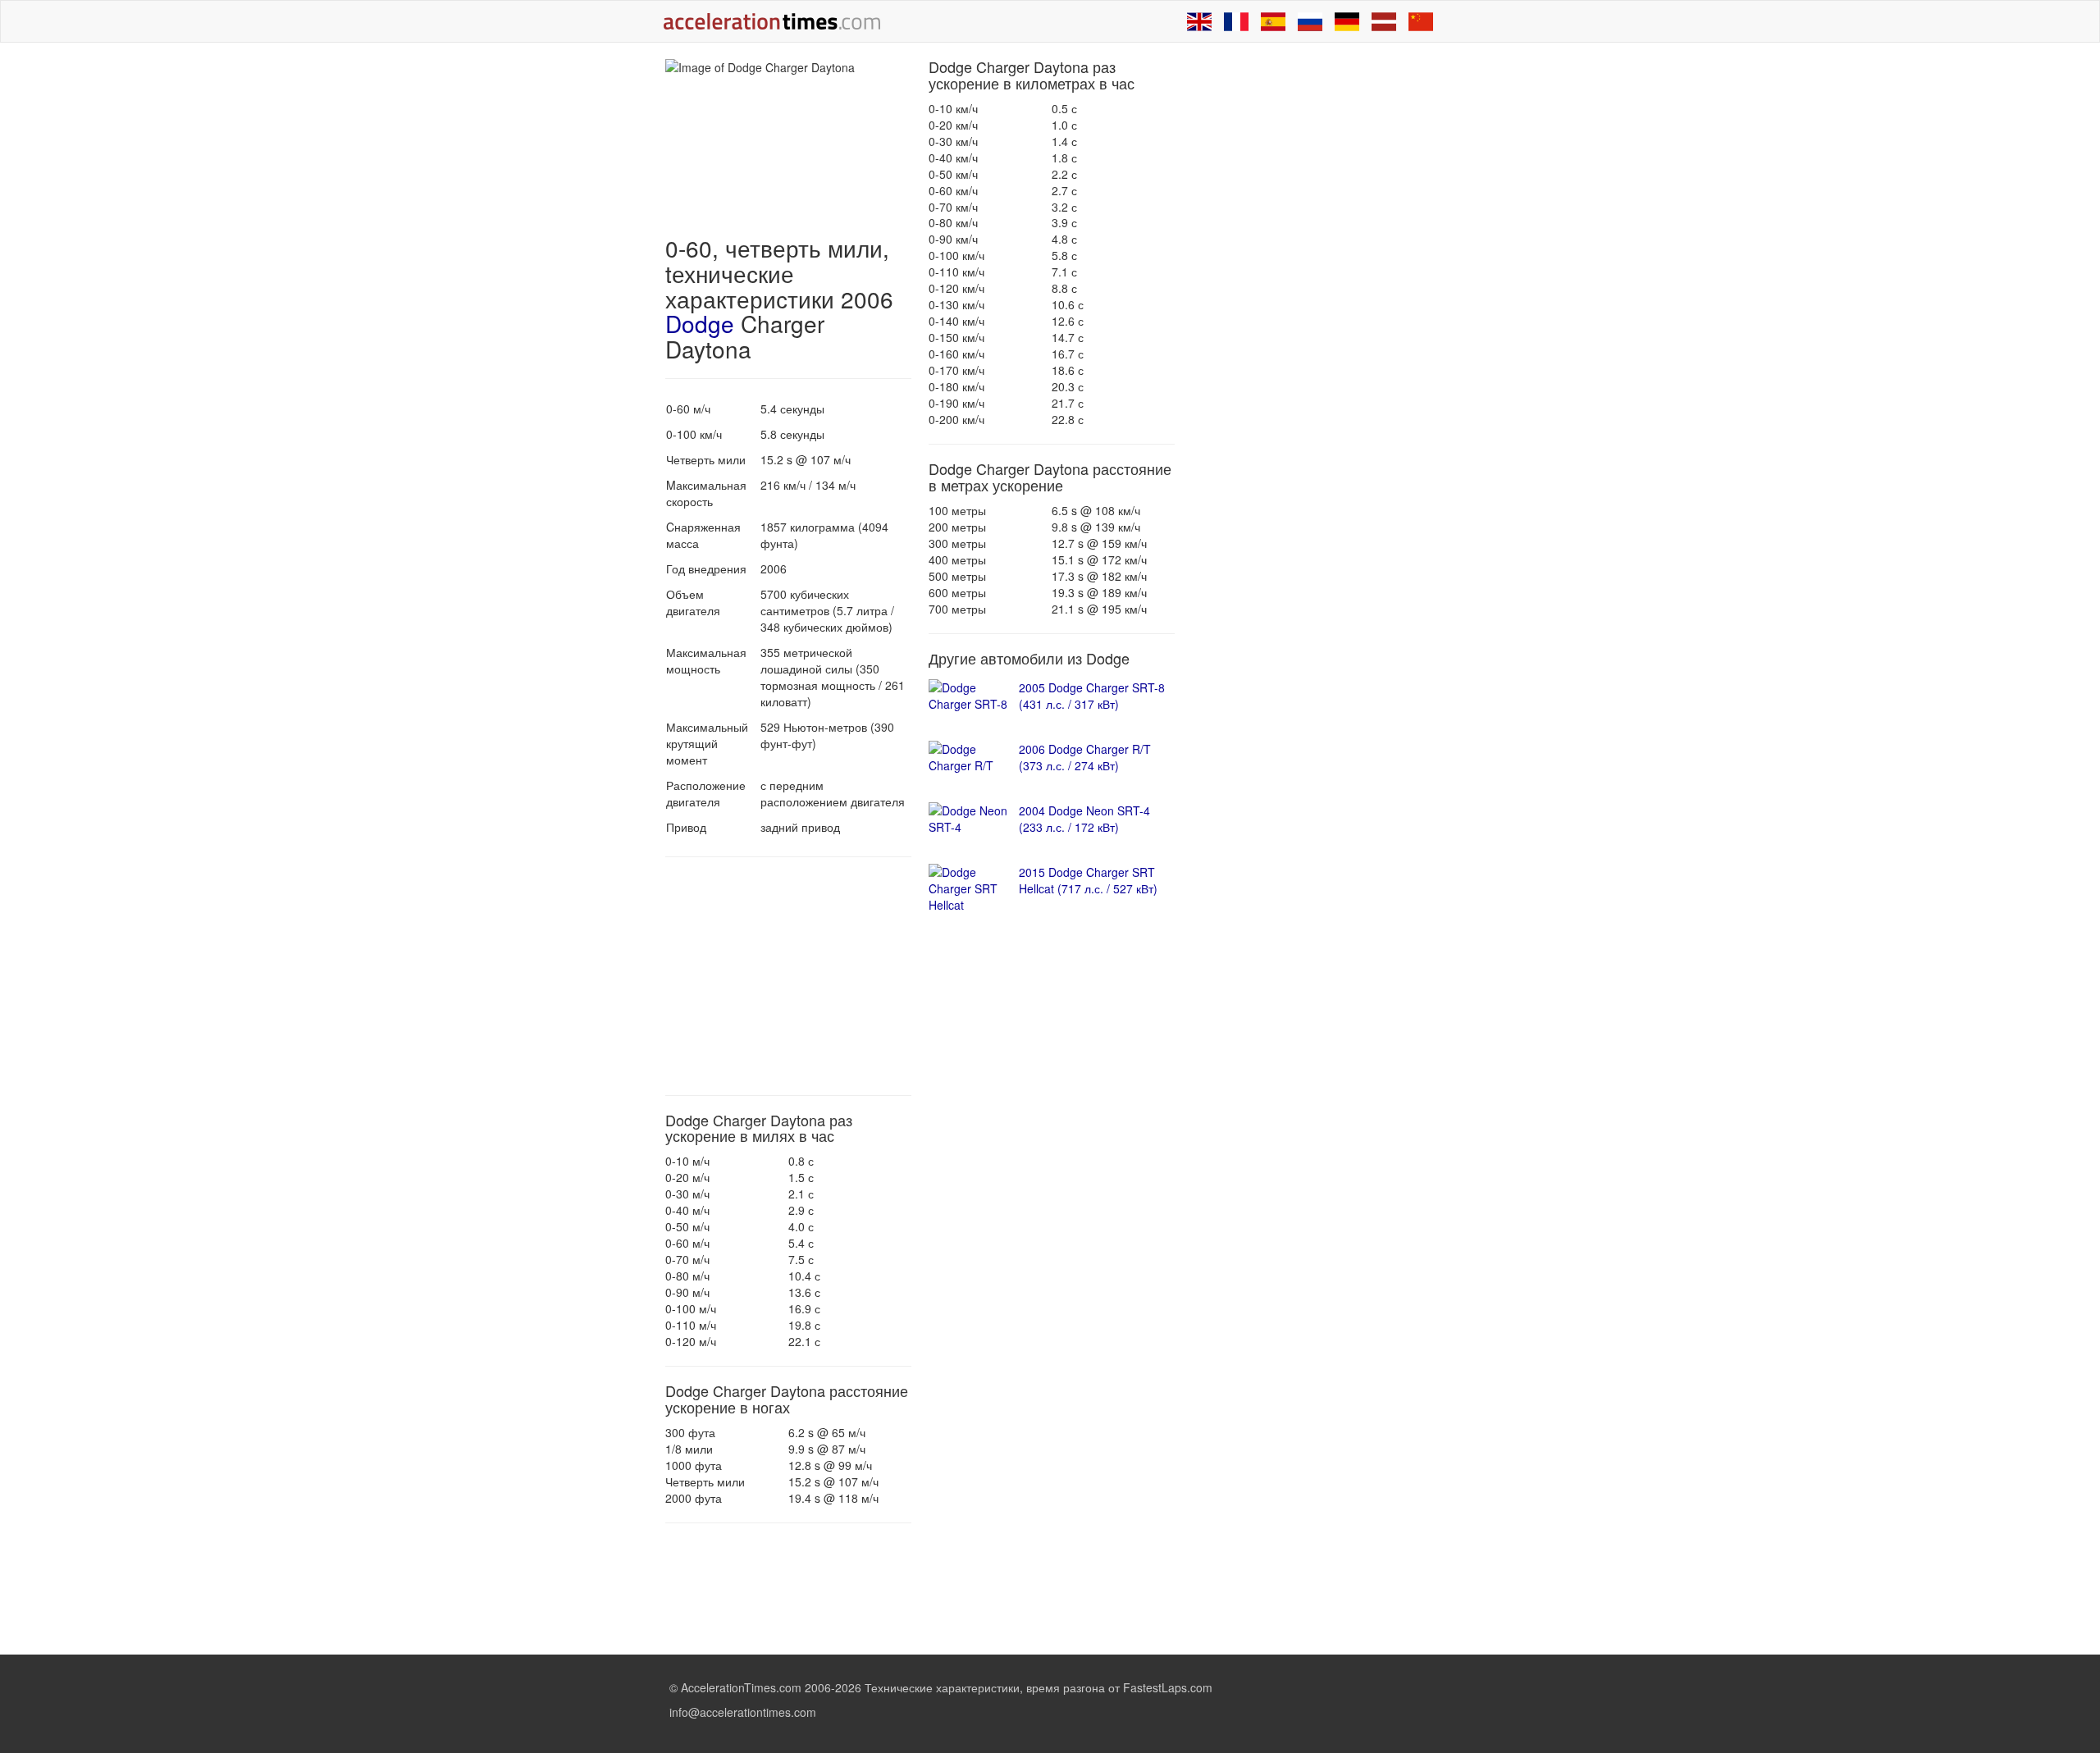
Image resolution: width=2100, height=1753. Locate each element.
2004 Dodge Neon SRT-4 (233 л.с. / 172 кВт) (1084, 819)
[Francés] (1236, 21)
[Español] (1273, 21)
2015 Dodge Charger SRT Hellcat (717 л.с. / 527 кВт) (1088, 880)
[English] (1199, 21)
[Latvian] (1384, 21)
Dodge (700, 323)
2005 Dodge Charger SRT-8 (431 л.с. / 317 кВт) (1092, 696)
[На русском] (1310, 21)
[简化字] (1421, 21)
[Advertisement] (788, 976)
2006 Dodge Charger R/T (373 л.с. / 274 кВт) (1085, 757)
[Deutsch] (1347, 21)
